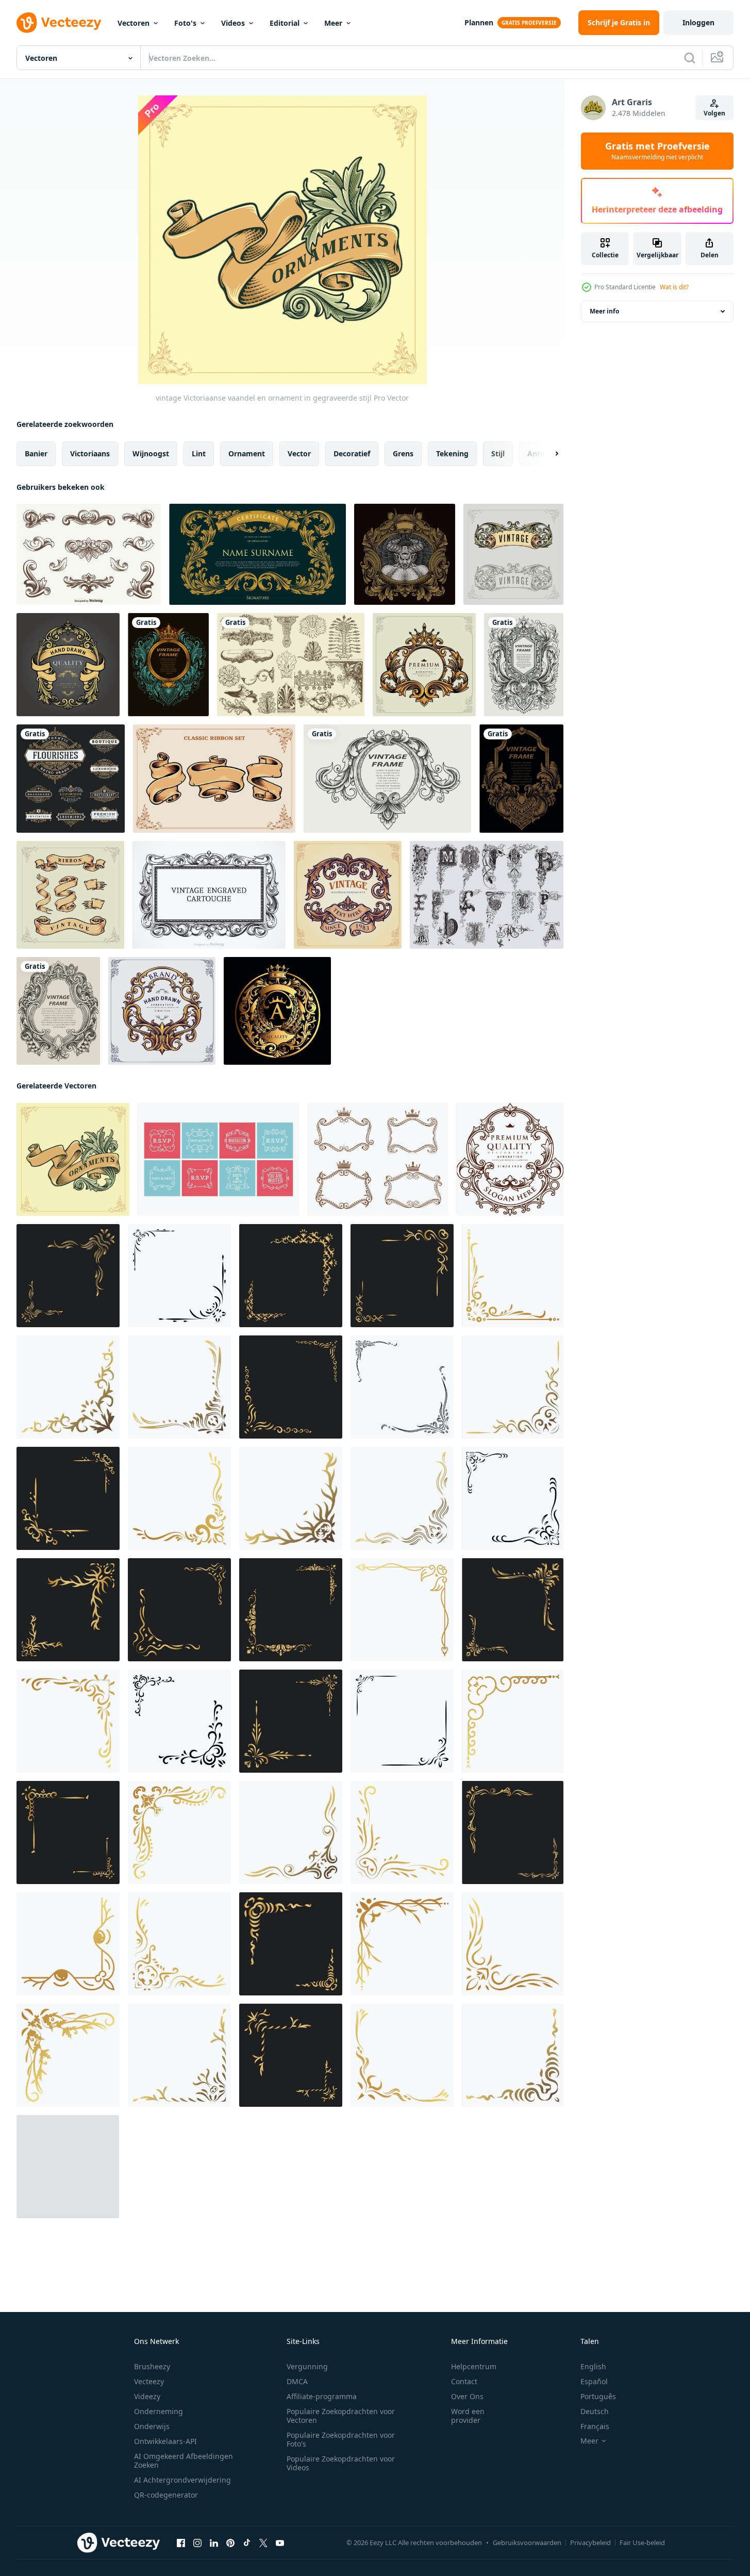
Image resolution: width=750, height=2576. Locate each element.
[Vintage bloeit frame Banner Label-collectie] (71, 779)
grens (403, 453)
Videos (233, 23)
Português (598, 2396)
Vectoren (134, 23)
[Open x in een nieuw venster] (263, 2543)
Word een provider (468, 2416)
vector (299, 453)
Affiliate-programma (322, 2396)
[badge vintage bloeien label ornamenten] (348, 895)
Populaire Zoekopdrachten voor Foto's (341, 2439)
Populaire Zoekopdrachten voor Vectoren (341, 2416)
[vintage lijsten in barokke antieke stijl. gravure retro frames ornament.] (405, 554)
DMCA (297, 2381)
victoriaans (90, 453)
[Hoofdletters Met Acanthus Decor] (487, 895)
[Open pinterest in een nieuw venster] (230, 2543)
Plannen (479, 22)
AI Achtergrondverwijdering (182, 2480)
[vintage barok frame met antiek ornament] (524, 665)
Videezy (147, 2396)
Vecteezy (149, 2381)
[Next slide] (548, 454)
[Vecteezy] (59, 23)
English (593, 2366)
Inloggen (698, 22)
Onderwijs (152, 2426)
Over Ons (467, 2396)
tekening (452, 453)
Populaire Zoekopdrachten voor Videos (341, 2463)
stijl (498, 453)
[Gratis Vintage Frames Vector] (218, 1159)
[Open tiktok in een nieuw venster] (247, 2543)
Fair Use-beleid (642, 2542)
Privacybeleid (590, 2542)
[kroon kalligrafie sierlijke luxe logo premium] (424, 665)
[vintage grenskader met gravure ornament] (168, 665)
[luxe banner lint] (513, 554)
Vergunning (307, 2366)
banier (36, 453)
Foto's (185, 23)
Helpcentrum (474, 2366)
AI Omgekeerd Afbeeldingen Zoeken (184, 2461)
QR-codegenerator (166, 2495)
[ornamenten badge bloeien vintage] (68, 665)
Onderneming (159, 2411)
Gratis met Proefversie (657, 151)
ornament (247, 453)
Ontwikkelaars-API (165, 2441)
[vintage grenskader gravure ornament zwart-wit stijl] (387, 779)
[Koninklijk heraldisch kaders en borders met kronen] (378, 1159)
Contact (464, 2381)
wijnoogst (151, 453)
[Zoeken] (690, 58)
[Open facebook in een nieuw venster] (181, 2543)
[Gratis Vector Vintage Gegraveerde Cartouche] (209, 895)
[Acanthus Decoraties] (291, 665)
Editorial (285, 23)
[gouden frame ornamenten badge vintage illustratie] (162, 1011)
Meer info (604, 311)
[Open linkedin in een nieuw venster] (214, 2543)
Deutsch (595, 2411)
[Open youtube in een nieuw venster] (280, 2543)
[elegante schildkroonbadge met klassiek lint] (277, 1011)
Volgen (714, 113)
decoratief (352, 453)
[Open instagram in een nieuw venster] (197, 2543)
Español (594, 2381)
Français (595, 2426)
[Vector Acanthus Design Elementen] (89, 554)
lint (199, 453)
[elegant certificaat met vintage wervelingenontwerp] (257, 554)
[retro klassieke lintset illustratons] (214, 779)
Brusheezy (152, 2366)
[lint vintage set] (70, 895)
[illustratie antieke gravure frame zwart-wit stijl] (58, 1011)
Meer (333, 23)
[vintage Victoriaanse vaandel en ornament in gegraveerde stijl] (73, 1159)
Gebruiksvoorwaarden (527, 2542)
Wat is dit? (674, 287)
